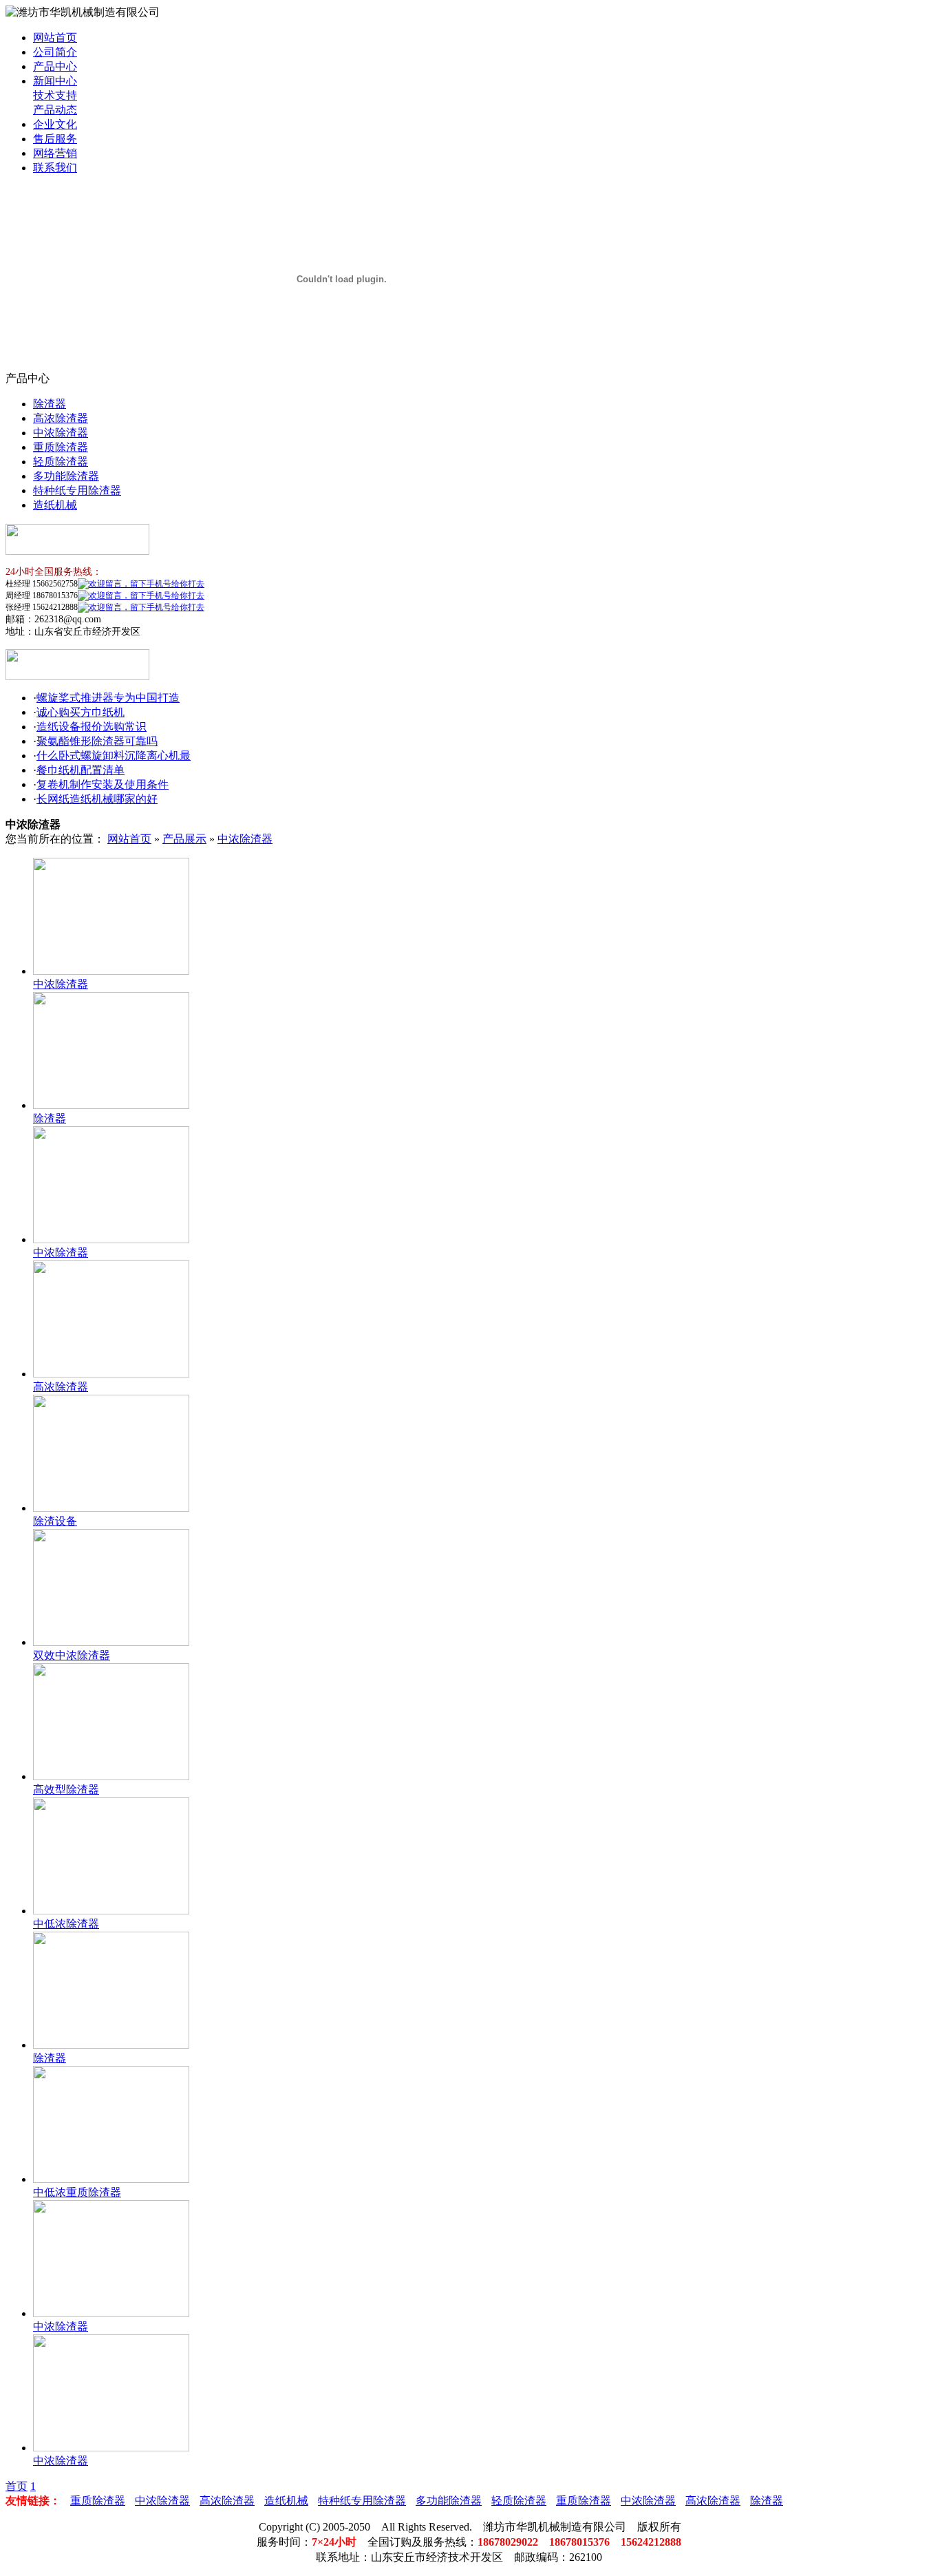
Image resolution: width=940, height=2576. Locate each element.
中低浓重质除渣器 (77, 2192)
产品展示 (184, 839)
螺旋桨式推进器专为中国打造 (108, 698)
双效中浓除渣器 (72, 1655)
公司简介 (55, 52)
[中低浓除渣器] (111, 1911)
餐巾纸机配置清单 (81, 770)
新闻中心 (55, 81)
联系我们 (55, 168)
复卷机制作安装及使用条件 (103, 784)
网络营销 (55, 153)
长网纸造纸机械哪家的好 (97, 799)
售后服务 (55, 139)
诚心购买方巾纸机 (81, 712)
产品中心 (55, 66)
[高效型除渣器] (111, 1776)
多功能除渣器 (66, 476)
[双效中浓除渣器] (111, 1642)
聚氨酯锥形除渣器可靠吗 (97, 741)
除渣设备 (55, 1521)
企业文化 (55, 124)
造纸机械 (55, 505)
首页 (17, 2486)
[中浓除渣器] (111, 971)
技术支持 (55, 95)
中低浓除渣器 (66, 1924)
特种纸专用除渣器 (77, 490)
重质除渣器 (61, 447)
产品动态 (55, 110)
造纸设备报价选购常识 (92, 727)
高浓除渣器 (61, 418)
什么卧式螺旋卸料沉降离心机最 (114, 756)
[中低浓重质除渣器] (111, 2179)
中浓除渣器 (61, 433)
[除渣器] (111, 1105)
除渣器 (50, 404)
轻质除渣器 (61, 462)
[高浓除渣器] (111, 1374)
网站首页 (55, 38)
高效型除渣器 (66, 1790)
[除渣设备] (111, 1508)
